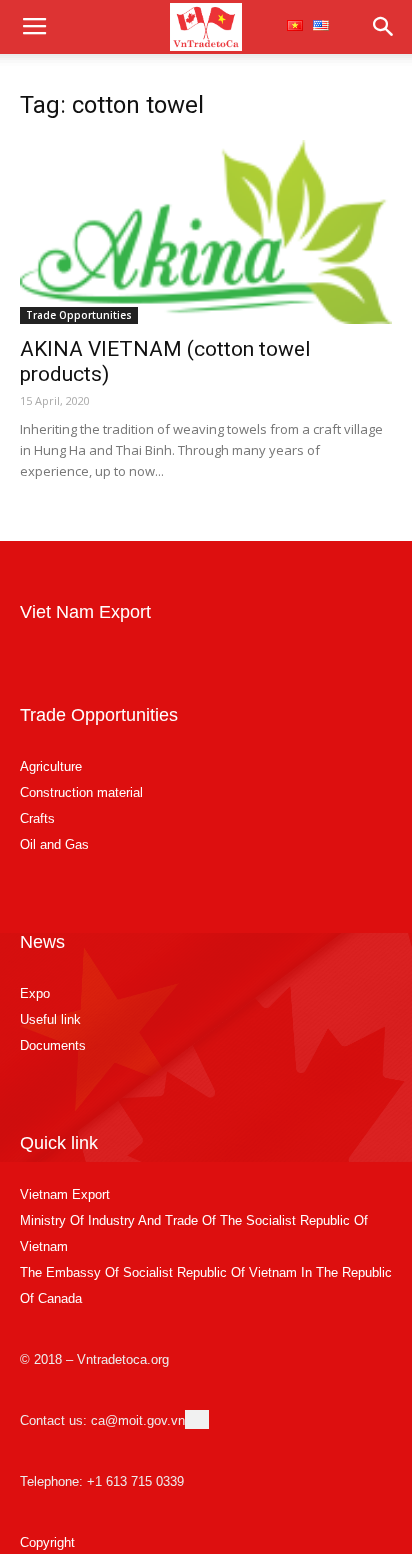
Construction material (81, 792)
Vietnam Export (65, 1194)
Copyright (47, 1542)
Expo (35, 993)
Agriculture (51, 766)
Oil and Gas (54, 844)
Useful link (50, 1019)
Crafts (37, 818)
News (42, 942)
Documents (53, 1045)
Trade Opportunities (79, 315)
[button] (384, 27)
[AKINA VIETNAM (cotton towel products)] (206, 232)
